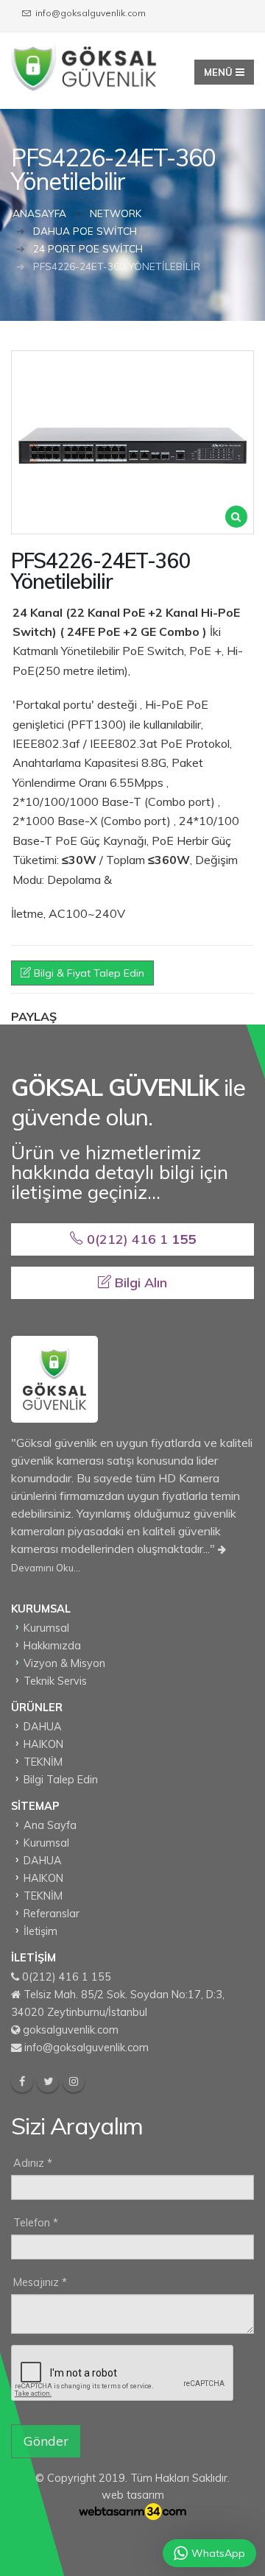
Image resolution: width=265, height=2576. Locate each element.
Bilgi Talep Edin (61, 1780)
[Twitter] (48, 2081)
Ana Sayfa (50, 1825)
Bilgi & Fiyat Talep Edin (88, 973)
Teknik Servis (55, 1681)
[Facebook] (22, 2081)
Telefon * (36, 2223)
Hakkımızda (52, 1646)
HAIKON (43, 1744)
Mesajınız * (40, 2282)
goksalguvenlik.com (71, 2030)
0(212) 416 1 (139, 1239)
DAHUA (43, 1727)
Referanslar (52, 1914)
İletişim (40, 1931)
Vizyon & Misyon (64, 1663)
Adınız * (33, 2163)
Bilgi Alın (139, 1282)
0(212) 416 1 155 (67, 1977)
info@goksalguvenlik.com (86, 2048)
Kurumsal (46, 1628)
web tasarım (133, 2495)
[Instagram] (74, 2081)
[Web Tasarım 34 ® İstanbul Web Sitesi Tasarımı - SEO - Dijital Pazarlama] (132, 2511)
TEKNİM (43, 1762)
